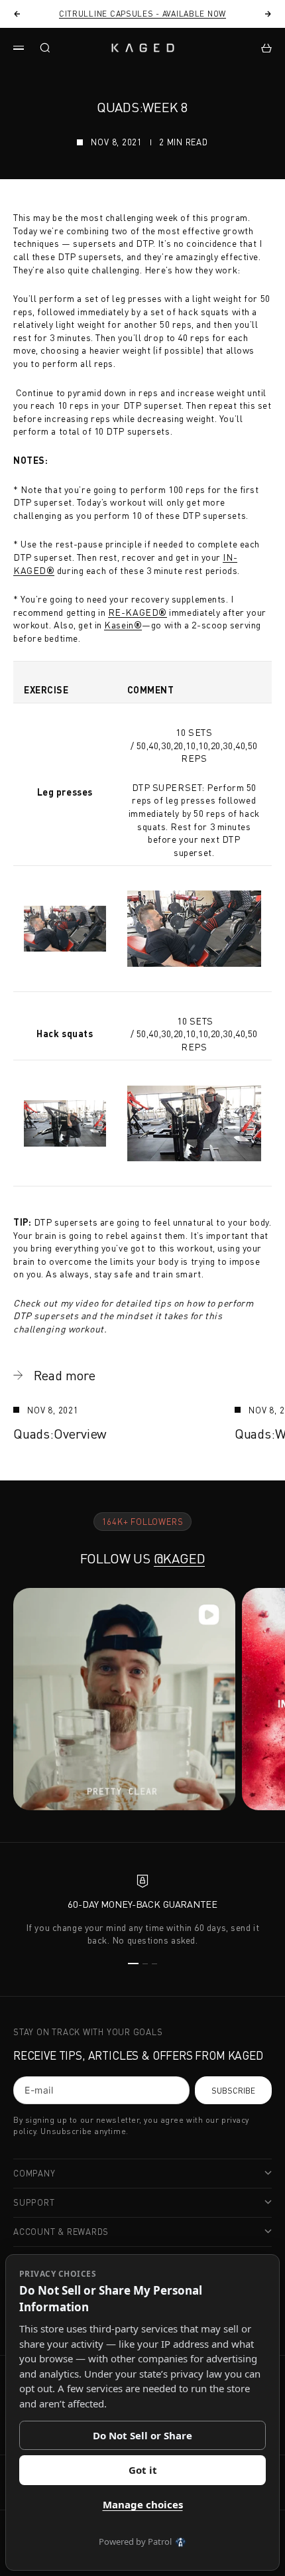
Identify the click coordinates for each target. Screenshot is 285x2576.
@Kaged (180, 1558)
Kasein (123, 625)
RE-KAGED (138, 612)
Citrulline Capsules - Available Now (142, 14)
